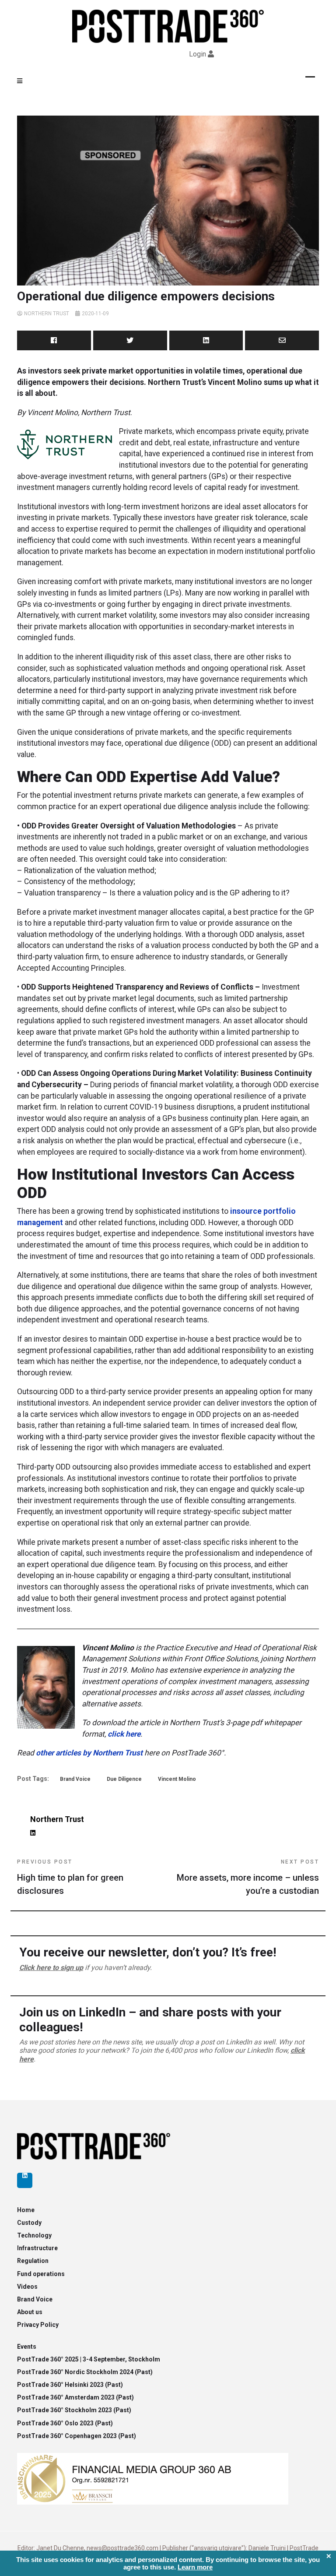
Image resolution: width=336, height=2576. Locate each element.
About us (30, 2312)
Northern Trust (47, 314)
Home (26, 2210)
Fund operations (41, 2274)
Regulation (33, 2261)
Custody (29, 2223)
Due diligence (124, 1779)
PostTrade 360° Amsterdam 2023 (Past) (75, 2397)
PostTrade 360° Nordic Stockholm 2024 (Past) (85, 2372)
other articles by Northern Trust (89, 1753)
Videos (27, 2287)
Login (198, 54)
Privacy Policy (38, 2325)
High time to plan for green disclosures (70, 1877)
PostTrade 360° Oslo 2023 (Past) (65, 2423)
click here (124, 1734)
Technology (34, 2235)
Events (27, 2347)
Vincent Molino (177, 1779)
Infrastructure (37, 2248)
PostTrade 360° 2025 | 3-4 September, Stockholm (89, 2359)
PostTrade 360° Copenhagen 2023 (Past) (77, 2436)
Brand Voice (75, 1779)
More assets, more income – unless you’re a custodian (248, 1877)
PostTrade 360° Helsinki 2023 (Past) (70, 2385)
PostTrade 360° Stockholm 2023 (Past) (74, 2410)
